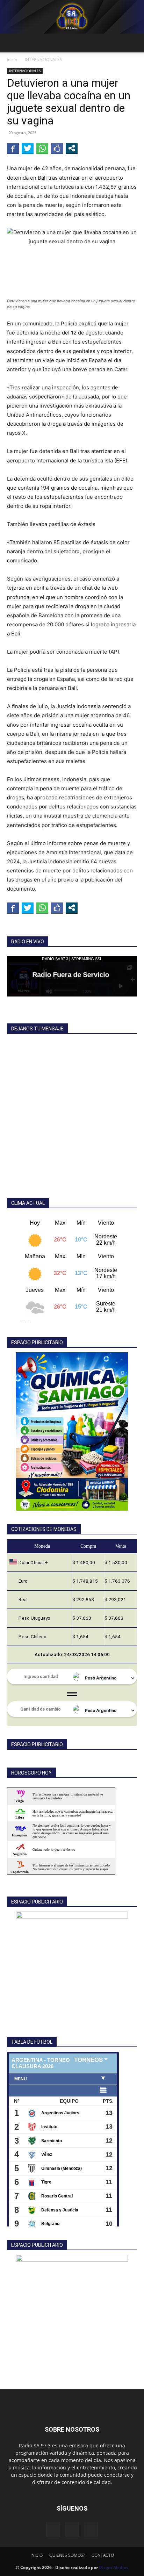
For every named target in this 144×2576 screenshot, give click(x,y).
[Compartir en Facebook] (13, 148)
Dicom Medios (114, 2567)
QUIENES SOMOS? (67, 2555)
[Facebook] (53, 2530)
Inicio (12, 60)
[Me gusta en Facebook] (57, 148)
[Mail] (72, 2530)
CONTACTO (103, 2555)
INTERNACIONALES (44, 60)
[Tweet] (28, 148)
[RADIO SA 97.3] (72, 17)
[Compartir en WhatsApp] (42, 148)
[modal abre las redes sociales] (72, 148)
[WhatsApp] (91, 2530)
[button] (12, 43)
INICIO (37, 2555)
